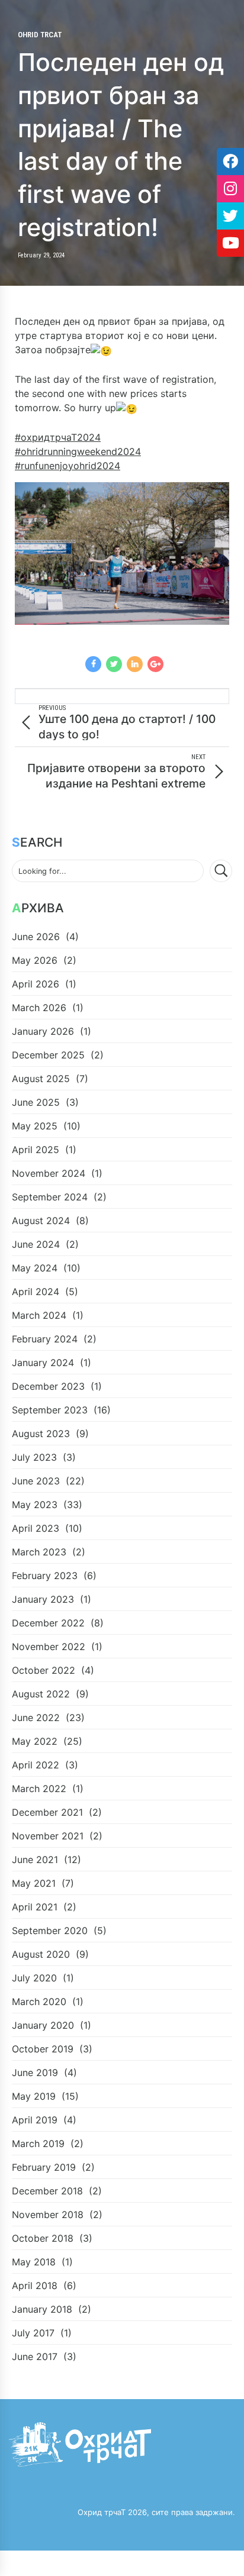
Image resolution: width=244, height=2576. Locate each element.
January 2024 (43, 1363)
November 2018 (48, 2215)
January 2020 (43, 2025)
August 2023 (41, 1434)
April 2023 (36, 1528)
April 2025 (36, 1150)
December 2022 (48, 1623)
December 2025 (48, 1055)
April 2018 (35, 2286)
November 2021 (48, 1836)
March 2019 (38, 2144)
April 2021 (35, 1907)
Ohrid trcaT (40, 35)
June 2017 (35, 2357)
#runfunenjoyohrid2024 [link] (68, 466)
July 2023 (34, 1457)
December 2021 (47, 1812)
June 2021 (35, 1860)
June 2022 (36, 1718)
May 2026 (35, 960)
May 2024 (35, 1268)
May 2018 (34, 2262)
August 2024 (41, 1221)
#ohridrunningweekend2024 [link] (78, 451)
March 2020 (39, 2002)
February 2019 (44, 2167)
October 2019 (43, 2049)
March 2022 (39, 1789)
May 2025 (35, 1126)
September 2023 (50, 1410)
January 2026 (43, 1031)
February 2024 (45, 1339)
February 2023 (45, 1576)
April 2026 (36, 984)
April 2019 (35, 2120)
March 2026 (39, 1008)
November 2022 (49, 1647)
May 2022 (35, 1741)
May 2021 (34, 1883)
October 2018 (43, 2238)
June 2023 (36, 1481)
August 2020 (41, 1954)
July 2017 (33, 2333)
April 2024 (36, 1292)
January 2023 (43, 1599)
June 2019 (35, 2073)
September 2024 (50, 1197)
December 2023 (48, 1386)
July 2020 (34, 1978)
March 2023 (39, 1552)
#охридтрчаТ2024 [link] (58, 437)
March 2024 (39, 1315)
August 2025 (41, 1079)
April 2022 (36, 1765)
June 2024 (36, 1244)
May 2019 (34, 2096)
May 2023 (35, 1505)
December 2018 (47, 2191)
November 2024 (49, 1173)
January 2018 (42, 2309)
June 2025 (36, 1102)
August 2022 (41, 1694)
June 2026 (36, 937)
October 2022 (44, 1670)
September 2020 (50, 1931)
